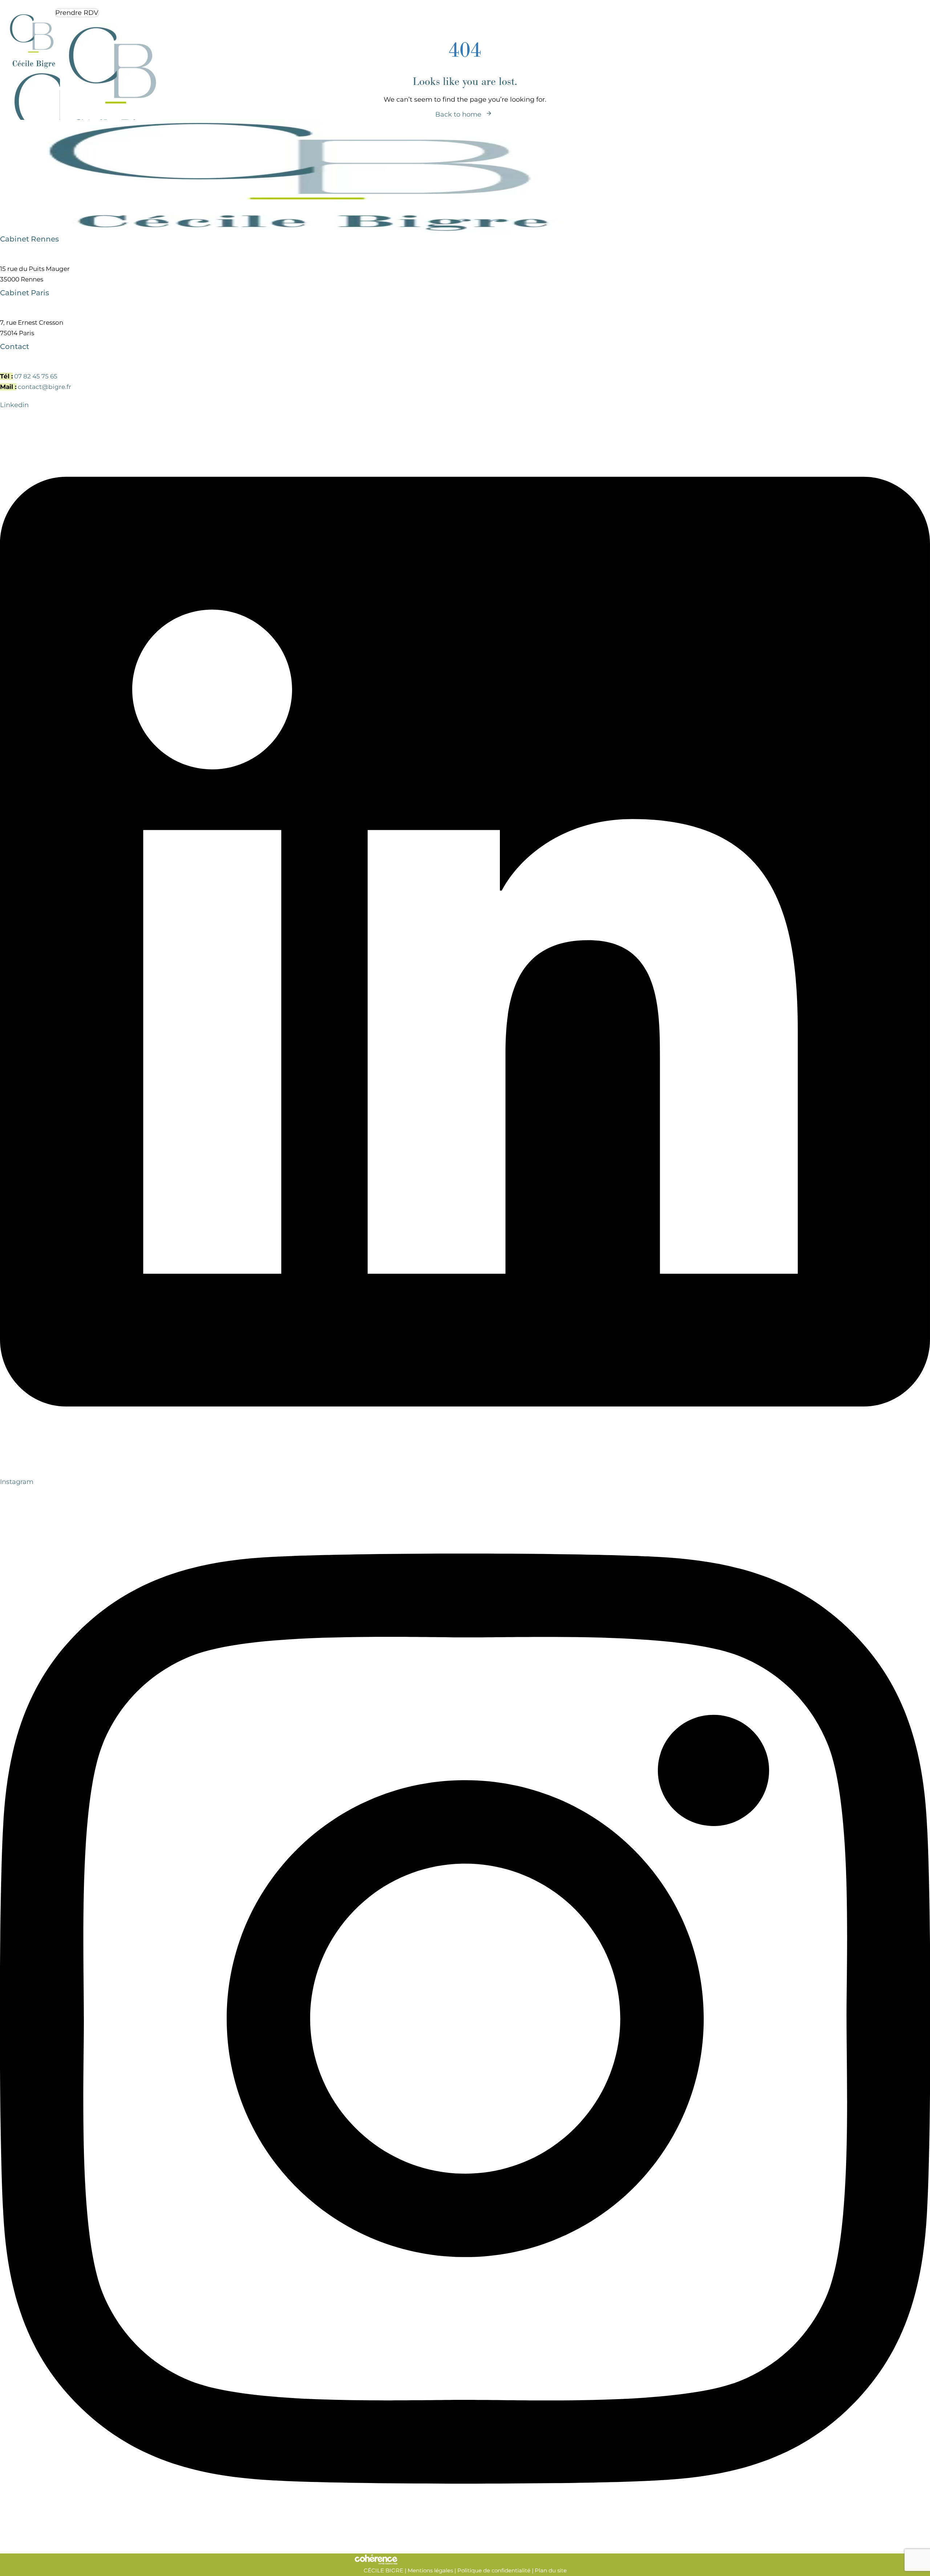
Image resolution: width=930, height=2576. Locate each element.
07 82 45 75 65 (36, 376)
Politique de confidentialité (494, 2570)
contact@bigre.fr (45, 387)
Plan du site (551, 2570)
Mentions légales (430, 2570)
